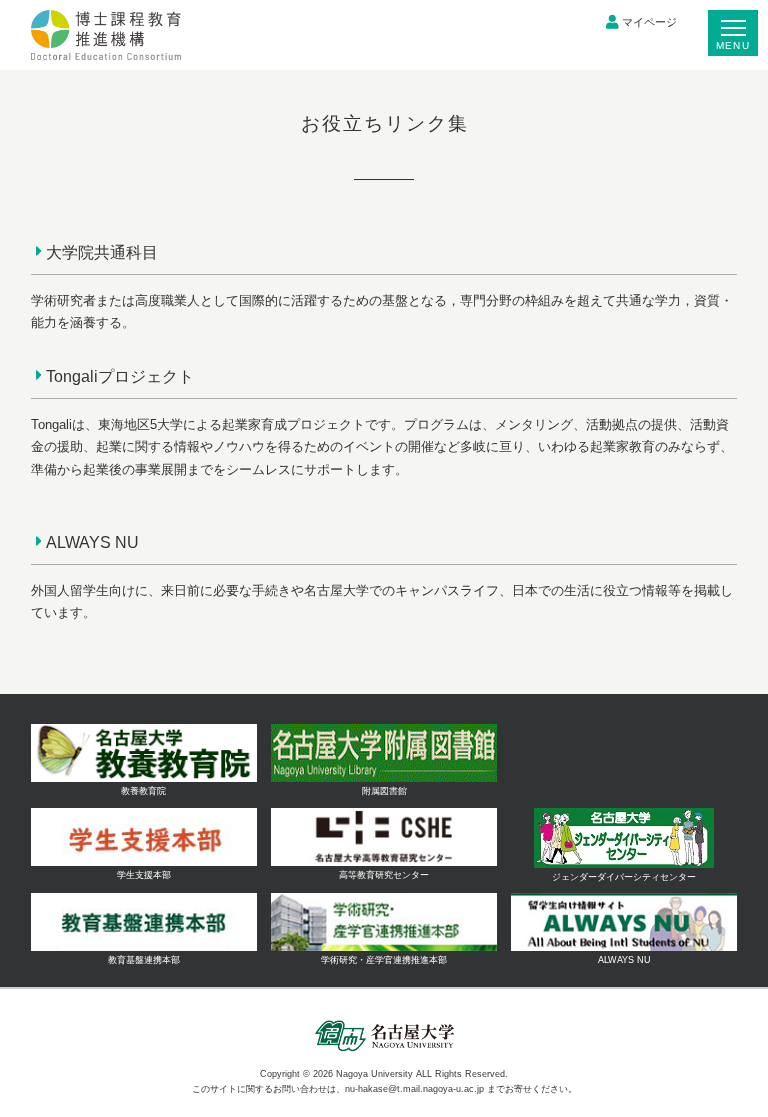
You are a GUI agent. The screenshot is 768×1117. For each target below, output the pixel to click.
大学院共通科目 (102, 252)
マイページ (649, 22)
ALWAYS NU (92, 542)
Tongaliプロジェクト (120, 376)
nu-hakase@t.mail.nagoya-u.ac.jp (414, 1089)
